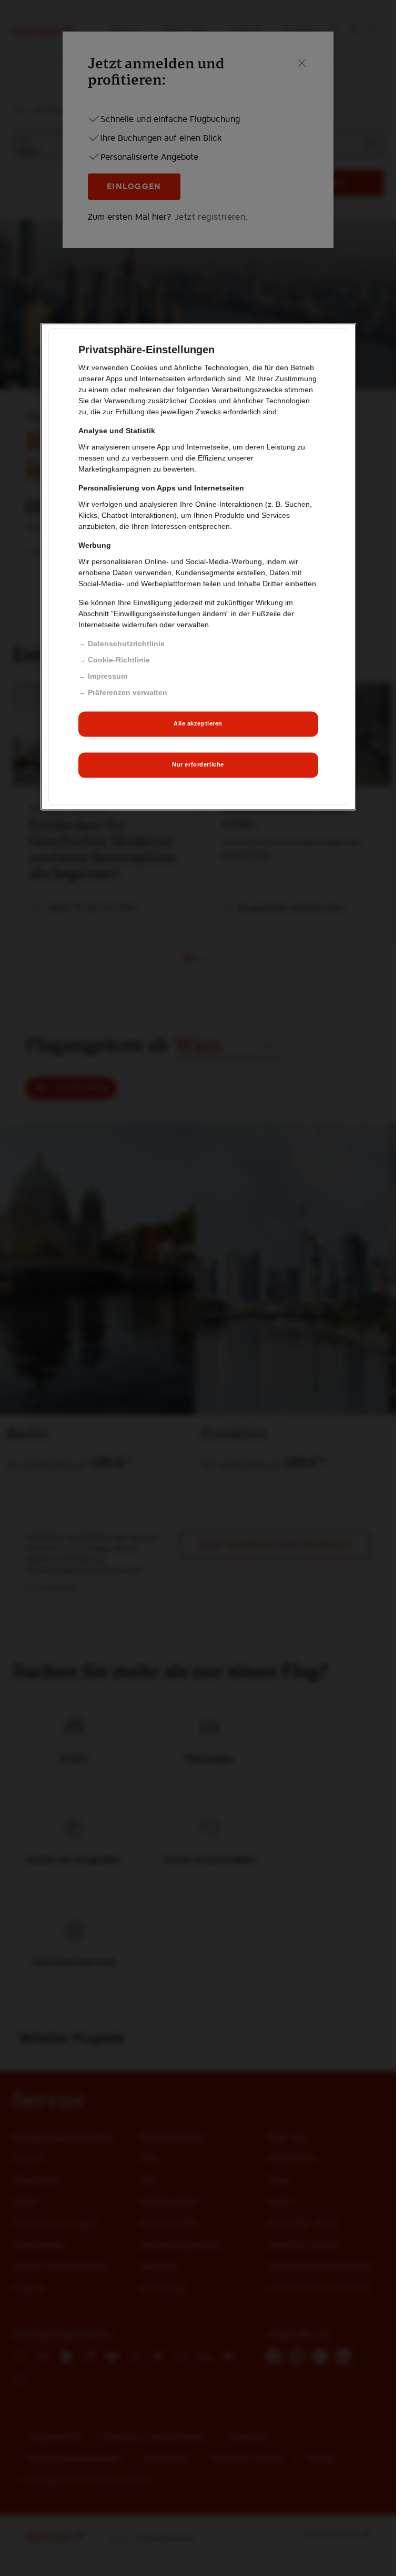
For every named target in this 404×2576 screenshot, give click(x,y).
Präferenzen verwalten (128, 692)
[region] (198, 566)
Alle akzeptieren (198, 724)
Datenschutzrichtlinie (126, 643)
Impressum (108, 676)
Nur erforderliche (198, 765)
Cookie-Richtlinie (119, 660)
